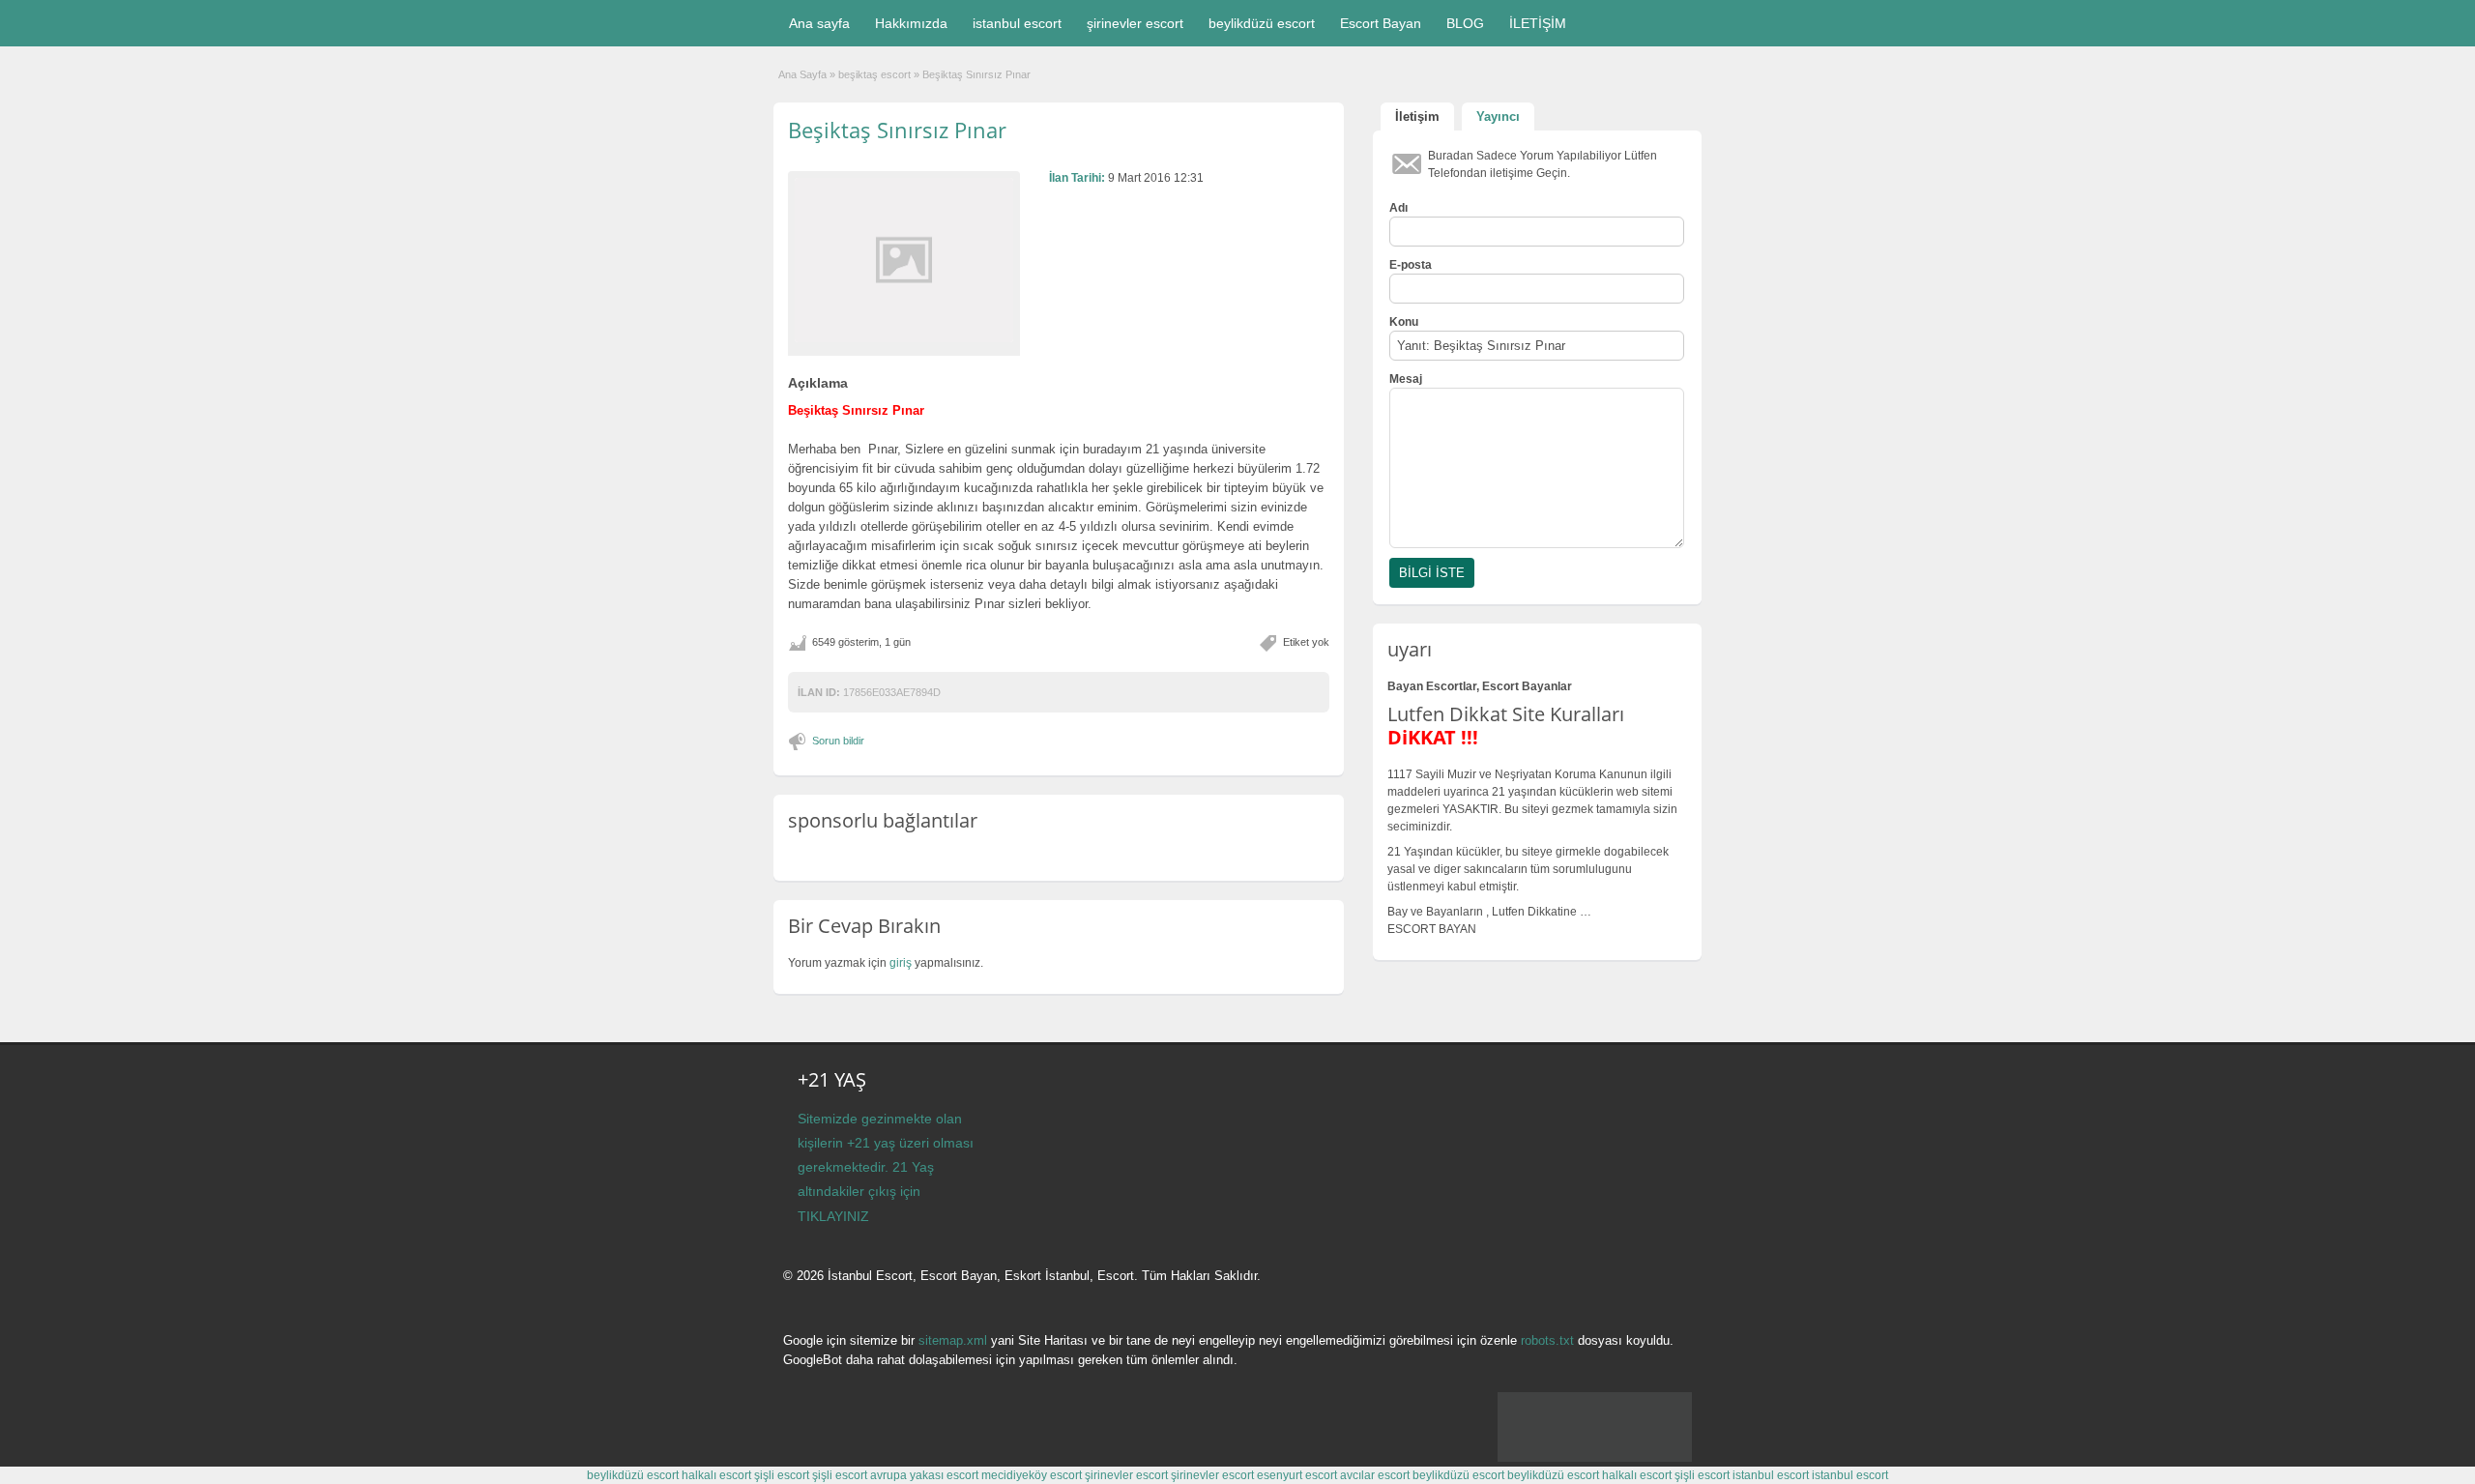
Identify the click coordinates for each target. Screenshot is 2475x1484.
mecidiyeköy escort (1032, 1475)
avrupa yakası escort (924, 1475)
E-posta (1411, 265)
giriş (901, 963)
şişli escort (782, 1475)
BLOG (1465, 23)
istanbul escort (1017, 23)
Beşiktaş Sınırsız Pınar (897, 130)
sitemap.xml (953, 1340)
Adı (1398, 208)
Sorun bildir (838, 741)
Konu (1404, 322)
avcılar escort (1375, 1475)
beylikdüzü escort (1262, 23)
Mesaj (1406, 379)
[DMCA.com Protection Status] (1595, 1458)
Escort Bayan (1381, 23)
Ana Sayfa (802, 74)
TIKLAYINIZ (833, 1216)
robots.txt (1547, 1340)
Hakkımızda (911, 23)
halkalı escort (716, 1475)
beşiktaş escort (874, 74)
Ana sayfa (819, 23)
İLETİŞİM (1538, 23)
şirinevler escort (1135, 23)
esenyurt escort (1297, 1475)
